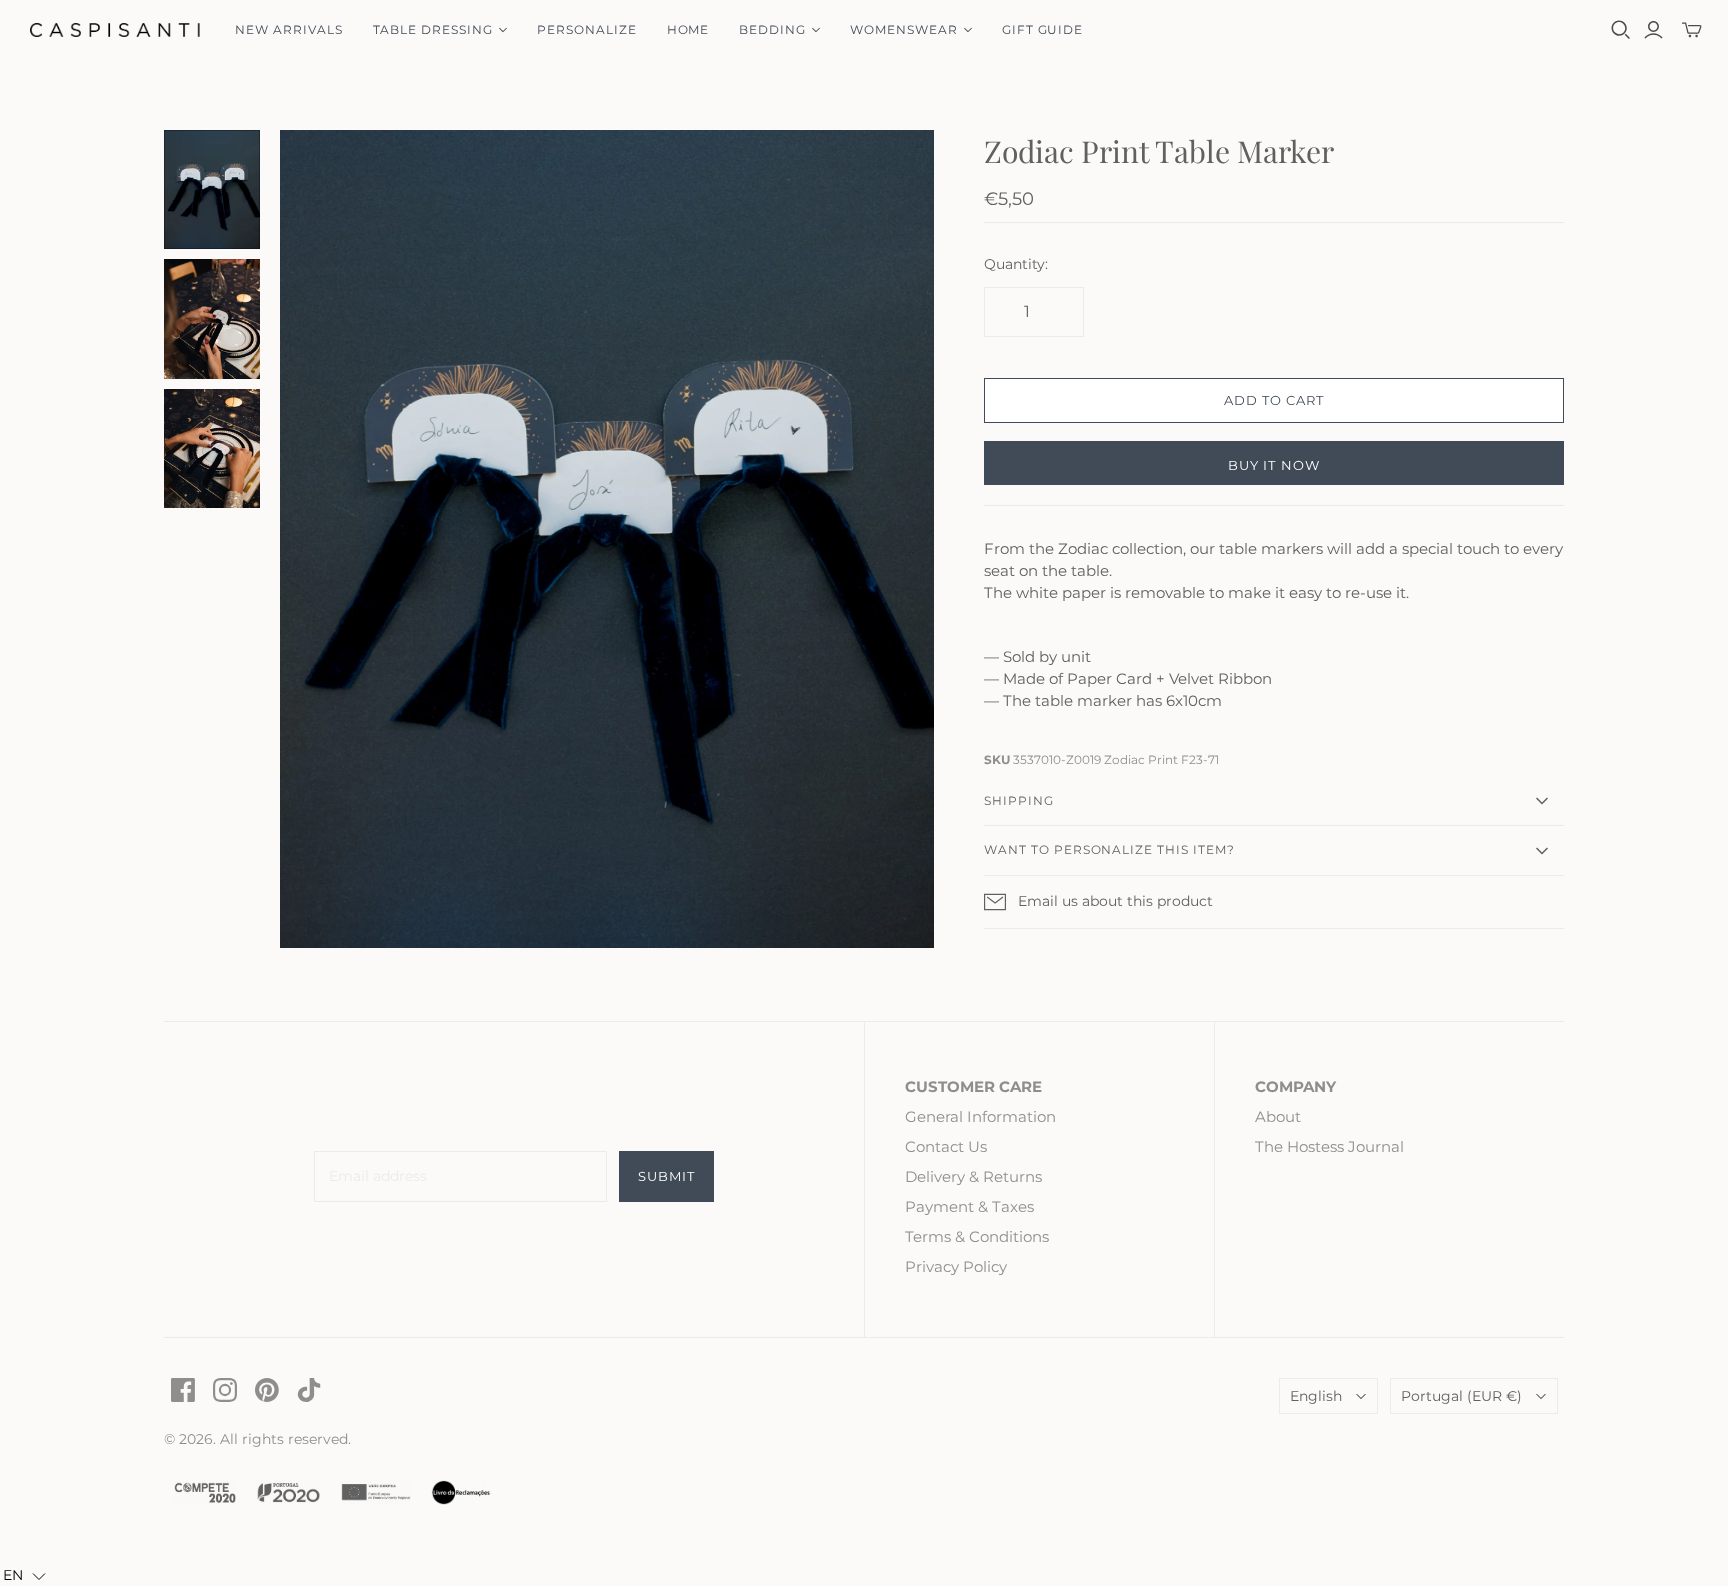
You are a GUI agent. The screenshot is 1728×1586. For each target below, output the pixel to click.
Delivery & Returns (973, 1176)
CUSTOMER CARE (973, 1086)
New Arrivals (289, 29)
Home (688, 29)
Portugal (1461, 1396)
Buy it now (1273, 465)
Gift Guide (1043, 29)
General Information (980, 1116)
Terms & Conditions (977, 1236)
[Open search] (1621, 30)
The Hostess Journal (1329, 1146)
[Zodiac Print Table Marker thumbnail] (212, 189)
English (1316, 1396)
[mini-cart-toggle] (1692, 30)
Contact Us (946, 1146)
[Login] (1653, 30)
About (1278, 1116)
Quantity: (1016, 264)
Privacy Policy (956, 1266)
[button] (24, 1576)
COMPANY (1295, 1086)
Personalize (587, 29)
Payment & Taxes (969, 1206)
